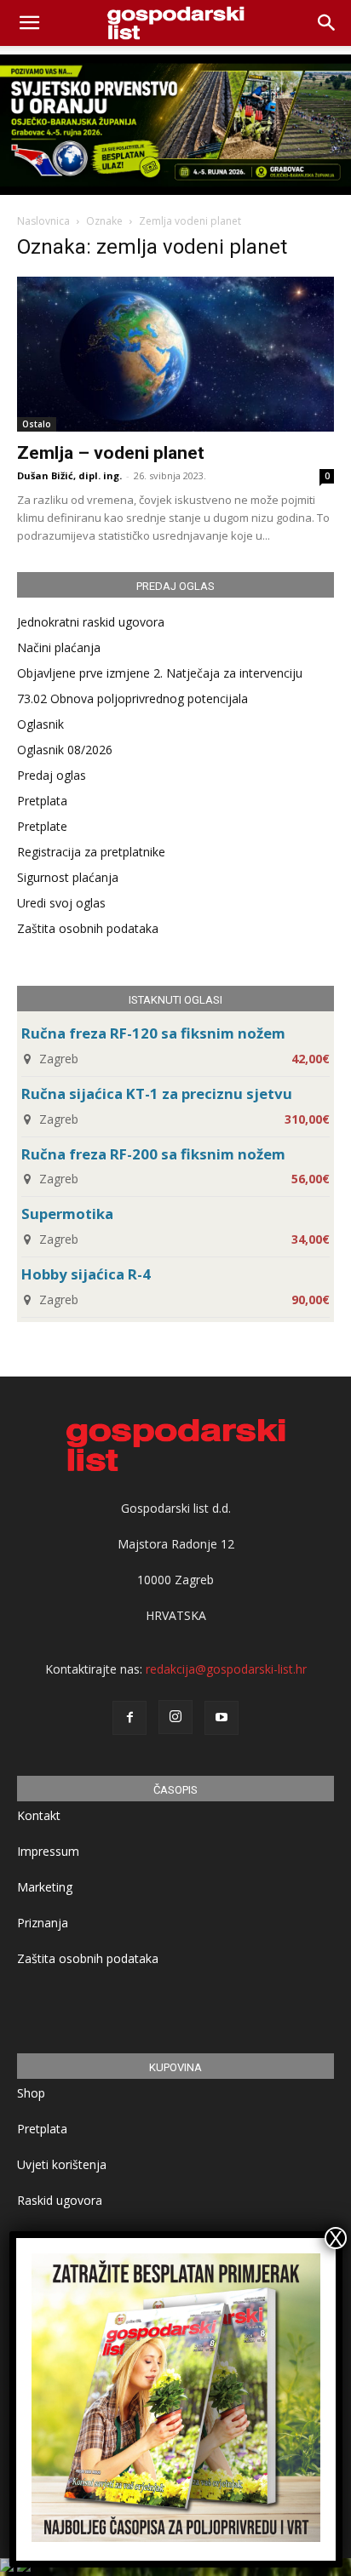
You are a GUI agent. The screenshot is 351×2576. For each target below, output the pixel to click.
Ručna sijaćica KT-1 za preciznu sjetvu (157, 1093)
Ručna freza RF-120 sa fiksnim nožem (153, 1033)
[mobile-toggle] (29, 23)
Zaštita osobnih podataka (88, 928)
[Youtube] (222, 1718)
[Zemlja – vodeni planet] (175, 354)
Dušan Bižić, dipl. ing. (69, 475)
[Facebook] (129, 1718)
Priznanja (43, 1923)
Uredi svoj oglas (61, 903)
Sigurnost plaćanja (68, 877)
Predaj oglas (52, 775)
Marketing (45, 1887)
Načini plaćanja (59, 647)
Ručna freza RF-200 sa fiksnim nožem (153, 1154)
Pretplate (42, 826)
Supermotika (67, 1214)
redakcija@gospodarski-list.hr (226, 1669)
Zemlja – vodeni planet (111, 453)
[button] (327, 23)
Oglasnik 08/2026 (65, 750)
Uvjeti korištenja (62, 2164)
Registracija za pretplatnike (91, 852)
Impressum (48, 1851)
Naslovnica (43, 221)
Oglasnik (40, 724)
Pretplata (42, 801)
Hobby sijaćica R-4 (86, 1274)
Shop (31, 2093)
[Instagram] (175, 1717)
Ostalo (37, 424)
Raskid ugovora (60, 2200)
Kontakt (39, 1815)
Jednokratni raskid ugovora (91, 622)
